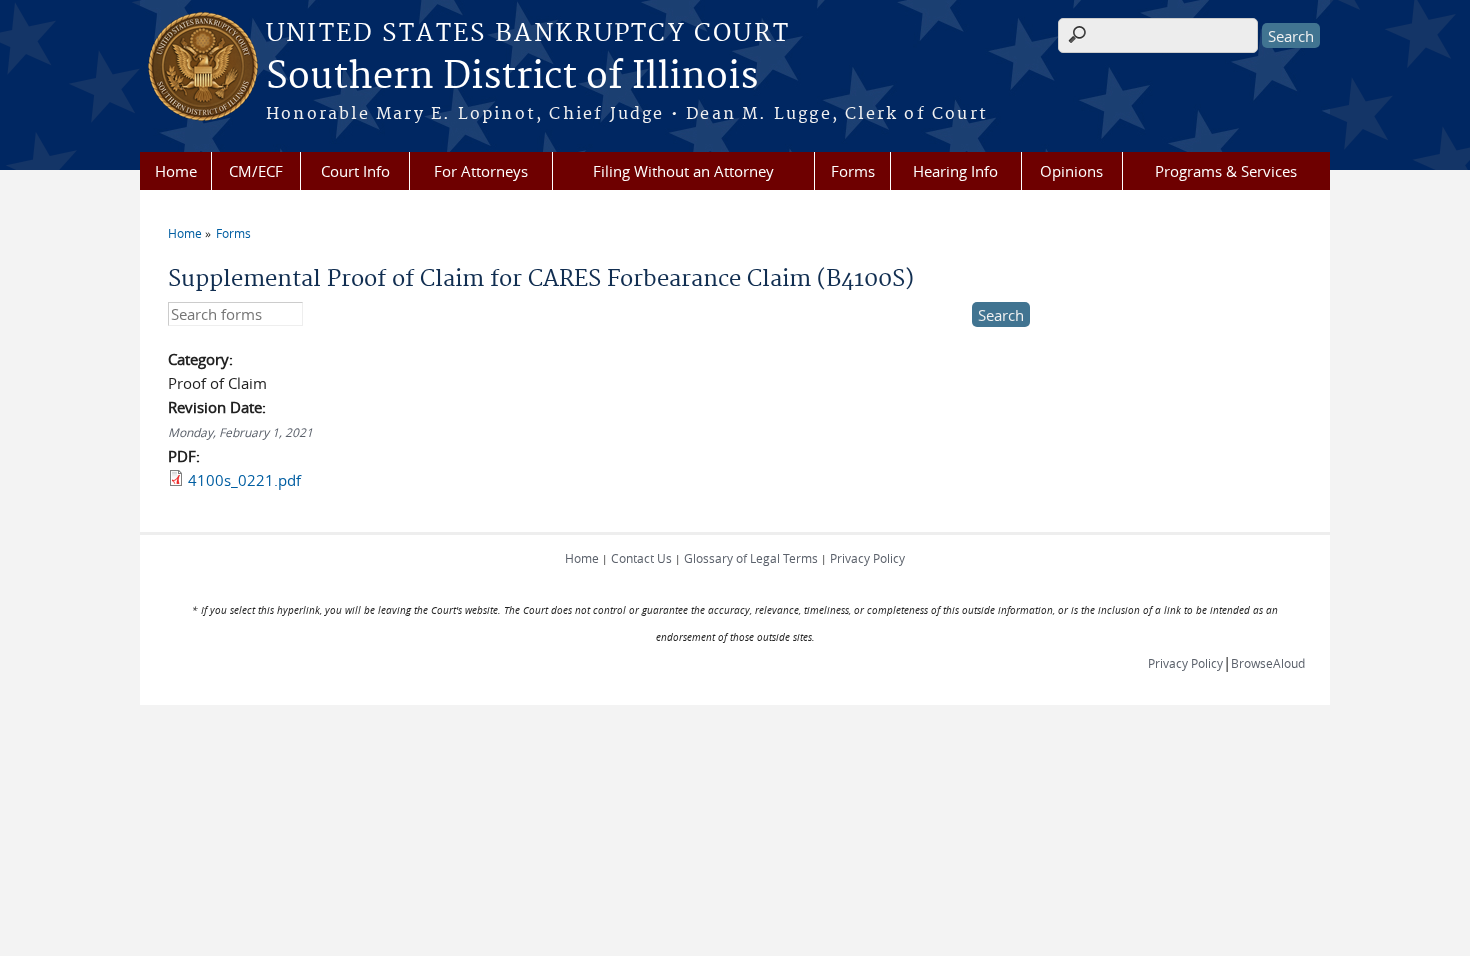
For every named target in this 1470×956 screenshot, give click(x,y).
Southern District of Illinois (512, 77)
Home (176, 171)
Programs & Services (1226, 171)
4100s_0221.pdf (244, 480)
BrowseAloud (1268, 663)
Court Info (355, 171)
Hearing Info (955, 171)
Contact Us (641, 558)
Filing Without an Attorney (683, 171)
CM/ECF (256, 171)
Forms (853, 171)
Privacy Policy (867, 558)
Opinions (1071, 171)
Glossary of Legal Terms (751, 558)
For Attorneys (481, 171)
